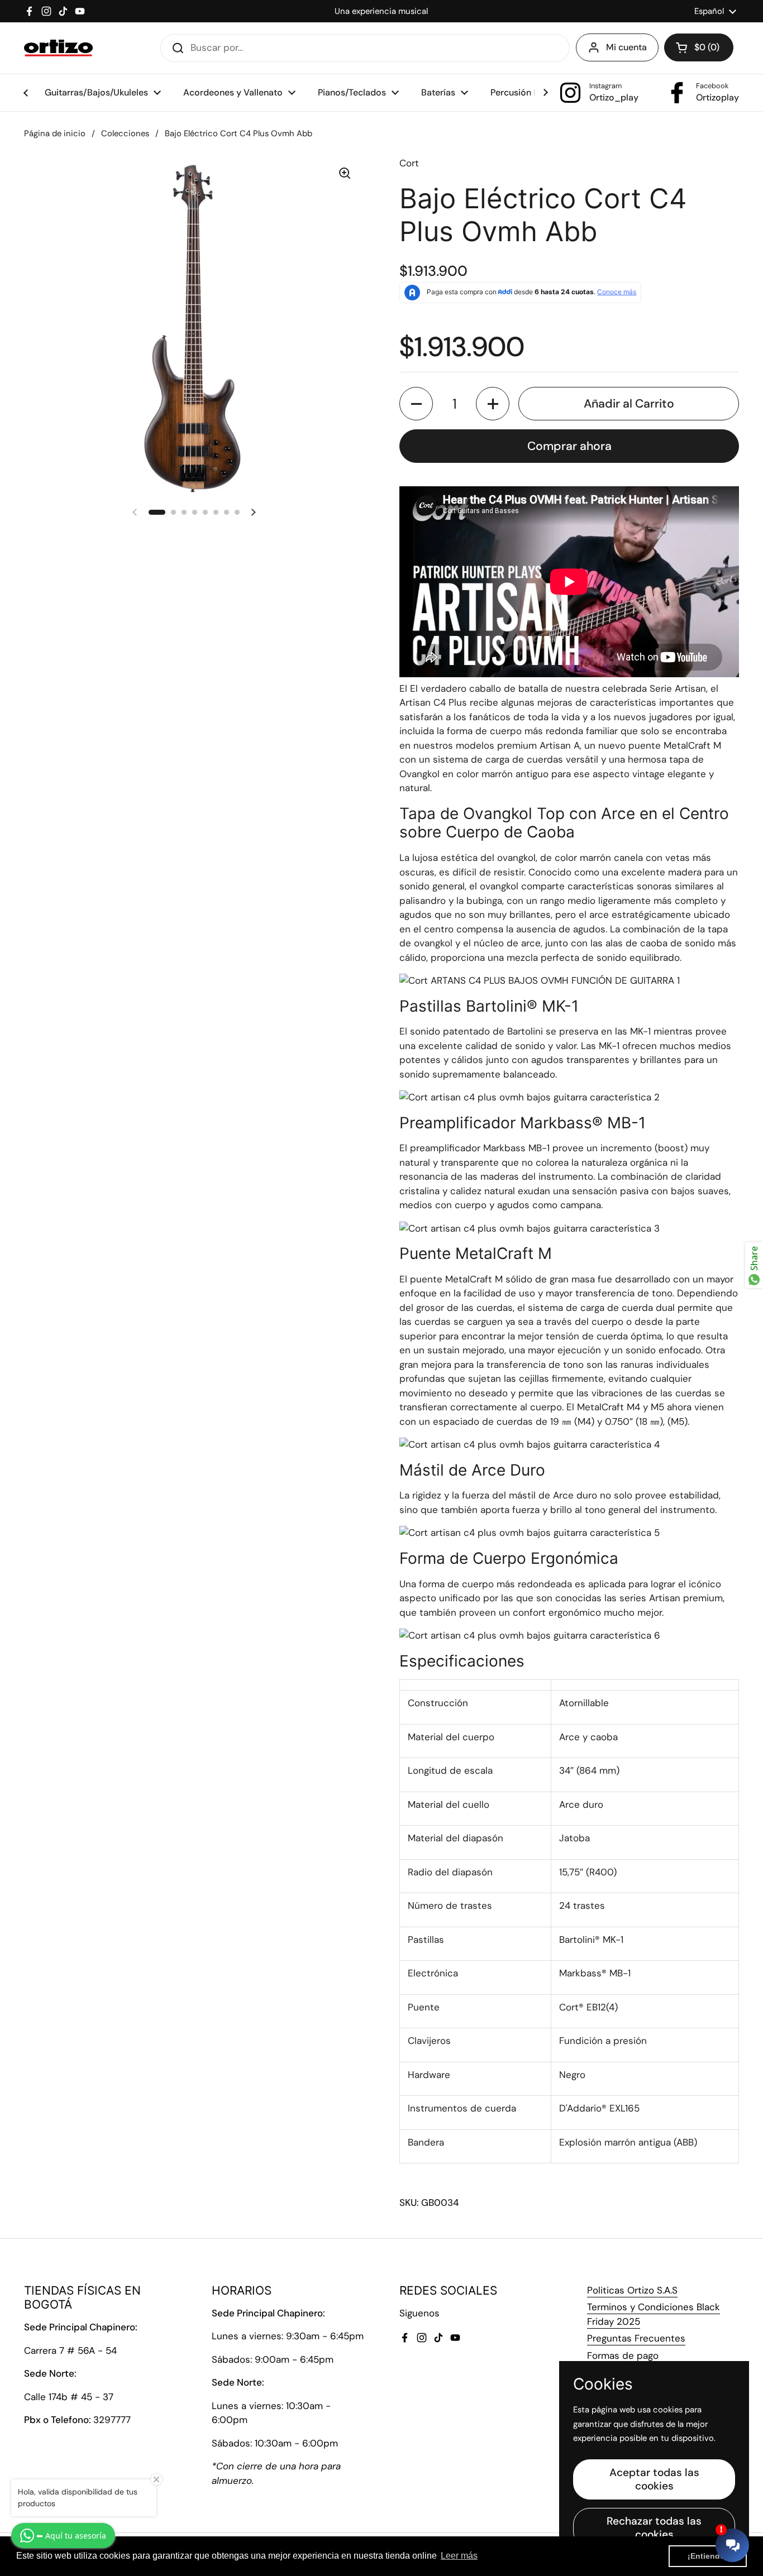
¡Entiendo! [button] (708, 2556)
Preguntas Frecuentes (636, 2338)
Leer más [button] (459, 2556)
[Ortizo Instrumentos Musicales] (58, 48)
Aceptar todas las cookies (654, 2479)
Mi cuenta (626, 47)
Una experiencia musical (381, 11)
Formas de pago (623, 2355)
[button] (699, 47)
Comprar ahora (569, 446)
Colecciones (125, 133)
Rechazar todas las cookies (654, 2528)
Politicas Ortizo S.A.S (632, 2290)
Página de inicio (55, 133)
